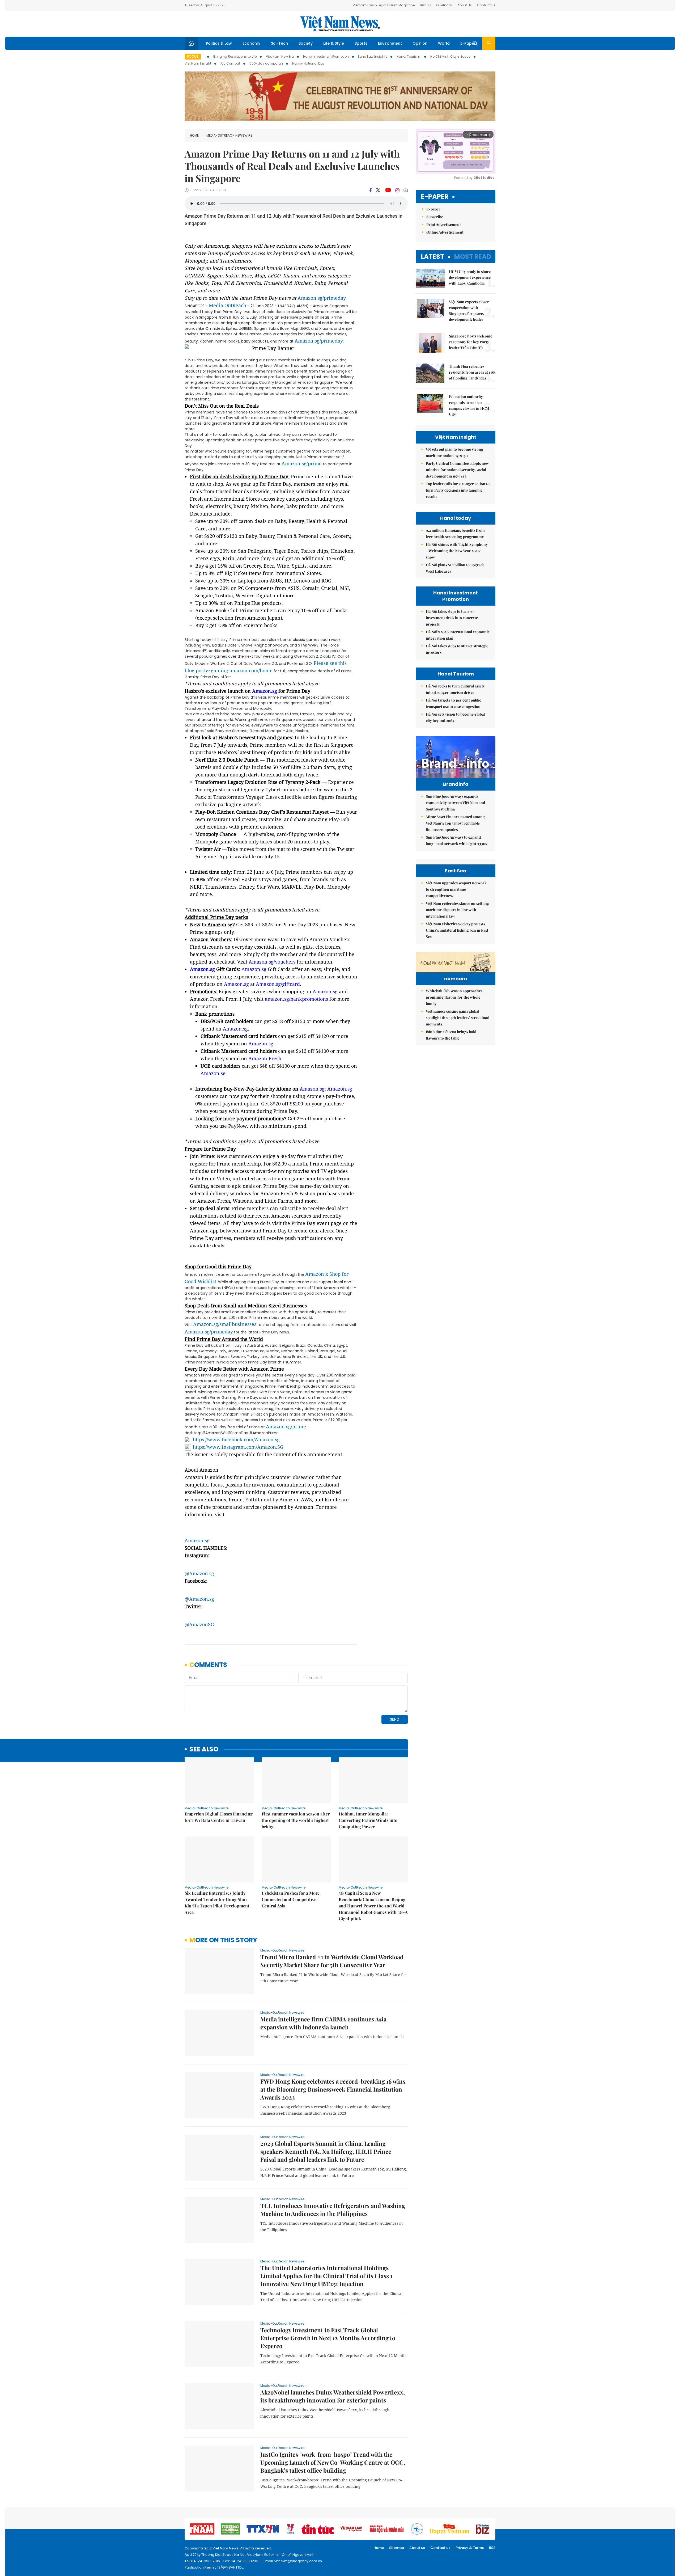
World (444, 43)
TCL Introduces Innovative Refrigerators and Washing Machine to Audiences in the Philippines (333, 2210)
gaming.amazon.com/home (242, 670)
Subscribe (435, 217)
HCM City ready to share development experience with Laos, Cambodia (470, 277)
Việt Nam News (340, 24)
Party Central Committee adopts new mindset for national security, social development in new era (457, 470)
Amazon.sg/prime (302, 463)
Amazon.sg (265, 691)
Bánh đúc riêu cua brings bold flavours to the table (451, 1035)
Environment (390, 43)
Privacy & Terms (470, 2548)
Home (194, 135)
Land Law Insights (373, 56)
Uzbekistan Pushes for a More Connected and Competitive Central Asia (291, 1899)
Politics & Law (219, 43)
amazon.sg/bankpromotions (296, 999)
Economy (251, 43)
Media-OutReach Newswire (229, 135)
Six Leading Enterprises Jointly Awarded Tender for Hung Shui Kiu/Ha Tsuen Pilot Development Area (217, 1903)
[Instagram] (397, 190)
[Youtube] (388, 190)
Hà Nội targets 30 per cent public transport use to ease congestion (453, 703)
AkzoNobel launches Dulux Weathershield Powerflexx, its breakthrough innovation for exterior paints (333, 2396)
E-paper (435, 197)
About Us (465, 5)
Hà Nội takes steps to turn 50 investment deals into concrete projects (452, 618)
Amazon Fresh (265, 1058)
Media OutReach (228, 305)
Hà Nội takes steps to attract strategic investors (457, 649)
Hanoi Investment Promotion (326, 56)
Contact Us (486, 5)
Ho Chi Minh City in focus (450, 56)
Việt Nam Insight (198, 63)
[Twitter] (378, 190)
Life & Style (334, 43)
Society (306, 43)
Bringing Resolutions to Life (235, 56)
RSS (492, 2548)
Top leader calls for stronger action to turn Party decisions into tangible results (458, 490)
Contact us (440, 2548)
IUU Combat (230, 63)
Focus (193, 56)
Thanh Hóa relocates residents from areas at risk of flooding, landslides (472, 372)
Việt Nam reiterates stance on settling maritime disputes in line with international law (457, 910)
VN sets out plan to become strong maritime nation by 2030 (454, 452)
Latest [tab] (433, 257)
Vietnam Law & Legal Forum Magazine (384, 5)
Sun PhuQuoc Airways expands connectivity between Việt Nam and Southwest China (455, 803)
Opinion (420, 43)
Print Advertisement (444, 224)
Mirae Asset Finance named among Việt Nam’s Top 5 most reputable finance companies (455, 823)
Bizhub (425, 5)
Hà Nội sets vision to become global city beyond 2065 (455, 717)
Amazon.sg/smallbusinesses (225, 1324)
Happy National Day (308, 63)
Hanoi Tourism (409, 56)
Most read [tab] (473, 257)
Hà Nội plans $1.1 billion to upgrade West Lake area (455, 568)
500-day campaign (266, 63)
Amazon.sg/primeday (322, 298)
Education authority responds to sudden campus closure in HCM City (469, 405)
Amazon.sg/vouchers (272, 962)
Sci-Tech (279, 43)
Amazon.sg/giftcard (278, 984)
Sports (361, 43)
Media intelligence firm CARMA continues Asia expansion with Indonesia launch (323, 2023)
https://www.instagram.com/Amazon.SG (238, 1447)
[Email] (406, 190)
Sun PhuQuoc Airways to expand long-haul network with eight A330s (456, 840)
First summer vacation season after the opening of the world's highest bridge (296, 1820)
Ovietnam (444, 5)
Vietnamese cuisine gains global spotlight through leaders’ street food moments (458, 1018)
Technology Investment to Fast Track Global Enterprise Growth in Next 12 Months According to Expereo (328, 2338)
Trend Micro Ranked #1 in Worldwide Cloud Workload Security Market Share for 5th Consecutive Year (332, 1961)
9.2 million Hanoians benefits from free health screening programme (455, 533)
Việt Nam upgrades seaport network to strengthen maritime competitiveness (456, 889)
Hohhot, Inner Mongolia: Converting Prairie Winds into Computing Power (368, 1820)
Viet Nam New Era (280, 56)
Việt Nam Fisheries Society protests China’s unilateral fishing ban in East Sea (457, 930)
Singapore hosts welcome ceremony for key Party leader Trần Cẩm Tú (471, 342)
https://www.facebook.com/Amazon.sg (236, 1439)
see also (204, 1749)
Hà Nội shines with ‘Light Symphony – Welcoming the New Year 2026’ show (457, 551)
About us (417, 2548)
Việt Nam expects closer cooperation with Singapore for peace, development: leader (469, 311)
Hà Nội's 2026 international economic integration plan (458, 635)
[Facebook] (371, 190)
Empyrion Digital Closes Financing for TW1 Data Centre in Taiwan (219, 1817)
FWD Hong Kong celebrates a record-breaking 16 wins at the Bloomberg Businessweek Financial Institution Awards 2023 (333, 2089)
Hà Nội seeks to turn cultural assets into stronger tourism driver (455, 689)
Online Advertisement (445, 232)
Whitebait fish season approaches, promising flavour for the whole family (455, 997)
